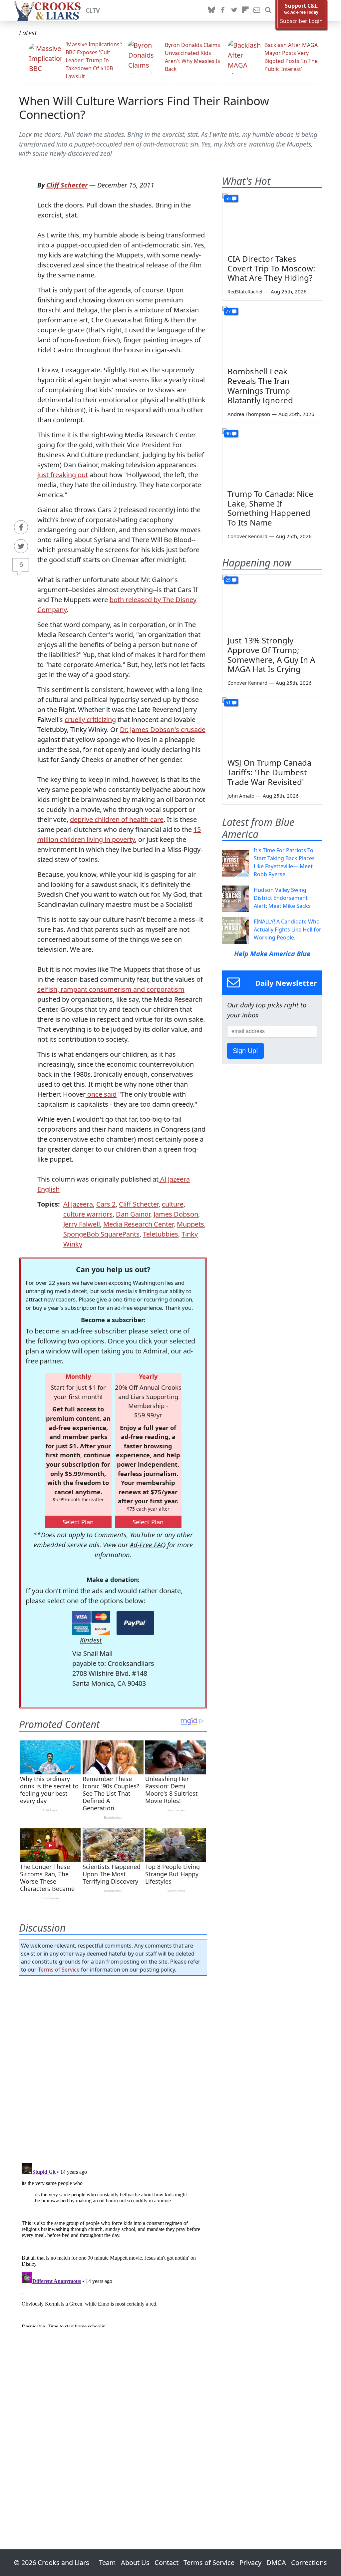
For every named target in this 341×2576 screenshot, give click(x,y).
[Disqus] (113, 2244)
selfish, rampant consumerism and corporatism (111, 989)
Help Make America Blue (272, 954)
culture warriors (88, 1214)
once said (101, 1094)
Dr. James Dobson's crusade (163, 730)
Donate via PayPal (135, 1623)
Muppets (190, 1224)
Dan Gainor (133, 1214)
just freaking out (63, 475)
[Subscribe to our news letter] (257, 10)
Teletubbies (161, 1234)
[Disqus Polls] (113, 2067)
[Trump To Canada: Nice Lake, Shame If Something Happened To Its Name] (272, 456)
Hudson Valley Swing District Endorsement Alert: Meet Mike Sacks (282, 898)
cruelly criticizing (90, 720)
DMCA (276, 2563)
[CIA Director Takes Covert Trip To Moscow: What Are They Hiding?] (272, 221)
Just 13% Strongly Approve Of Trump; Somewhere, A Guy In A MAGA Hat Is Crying (271, 655)
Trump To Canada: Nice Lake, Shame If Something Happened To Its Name (270, 508)
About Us (135, 2563)
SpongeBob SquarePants (101, 1234)
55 (228, 198)
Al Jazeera (78, 1204)
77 (228, 311)
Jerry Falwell (82, 1224)
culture (173, 1204)
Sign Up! (245, 1051)
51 (228, 703)
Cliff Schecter (67, 185)
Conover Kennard (247, 536)
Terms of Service (59, 1970)
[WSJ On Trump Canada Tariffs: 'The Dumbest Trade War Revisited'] (272, 725)
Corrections (309, 2563)
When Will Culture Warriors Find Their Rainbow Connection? (144, 108)
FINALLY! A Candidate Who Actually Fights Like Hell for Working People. (288, 929)
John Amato (241, 796)
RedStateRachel (245, 291)
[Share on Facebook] (21, 527)
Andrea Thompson (249, 414)
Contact (167, 2563)
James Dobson (176, 1214)
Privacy (250, 2563)
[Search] (268, 10)
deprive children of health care (117, 819)
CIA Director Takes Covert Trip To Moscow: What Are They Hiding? (271, 268)
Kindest (91, 1640)
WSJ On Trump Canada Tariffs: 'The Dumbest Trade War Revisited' (269, 772)
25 (228, 580)
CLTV (93, 10)
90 (228, 433)
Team (107, 2563)
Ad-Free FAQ (148, 1545)
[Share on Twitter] (21, 546)
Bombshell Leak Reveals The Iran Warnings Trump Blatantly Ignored (260, 385)
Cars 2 (106, 1204)
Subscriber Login (301, 21)
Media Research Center (138, 1224)
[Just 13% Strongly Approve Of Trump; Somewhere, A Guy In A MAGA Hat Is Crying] (272, 603)
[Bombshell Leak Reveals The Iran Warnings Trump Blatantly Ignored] (272, 334)
